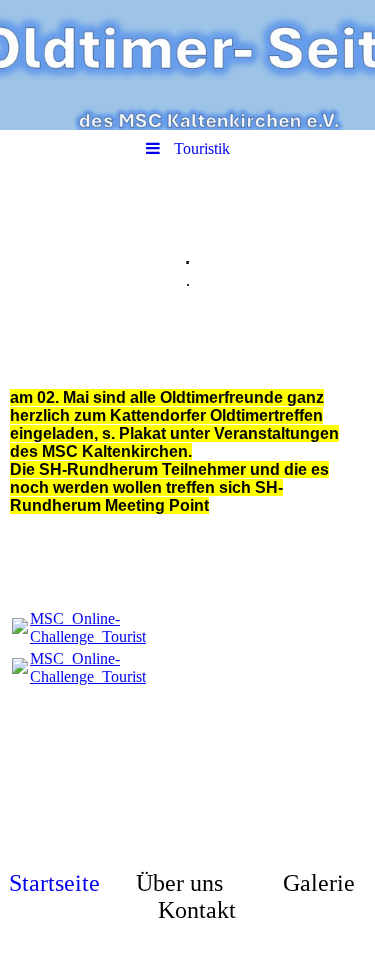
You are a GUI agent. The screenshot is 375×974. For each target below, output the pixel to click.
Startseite (54, 883)
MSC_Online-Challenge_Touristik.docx (111, 627)
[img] (187, 65)
